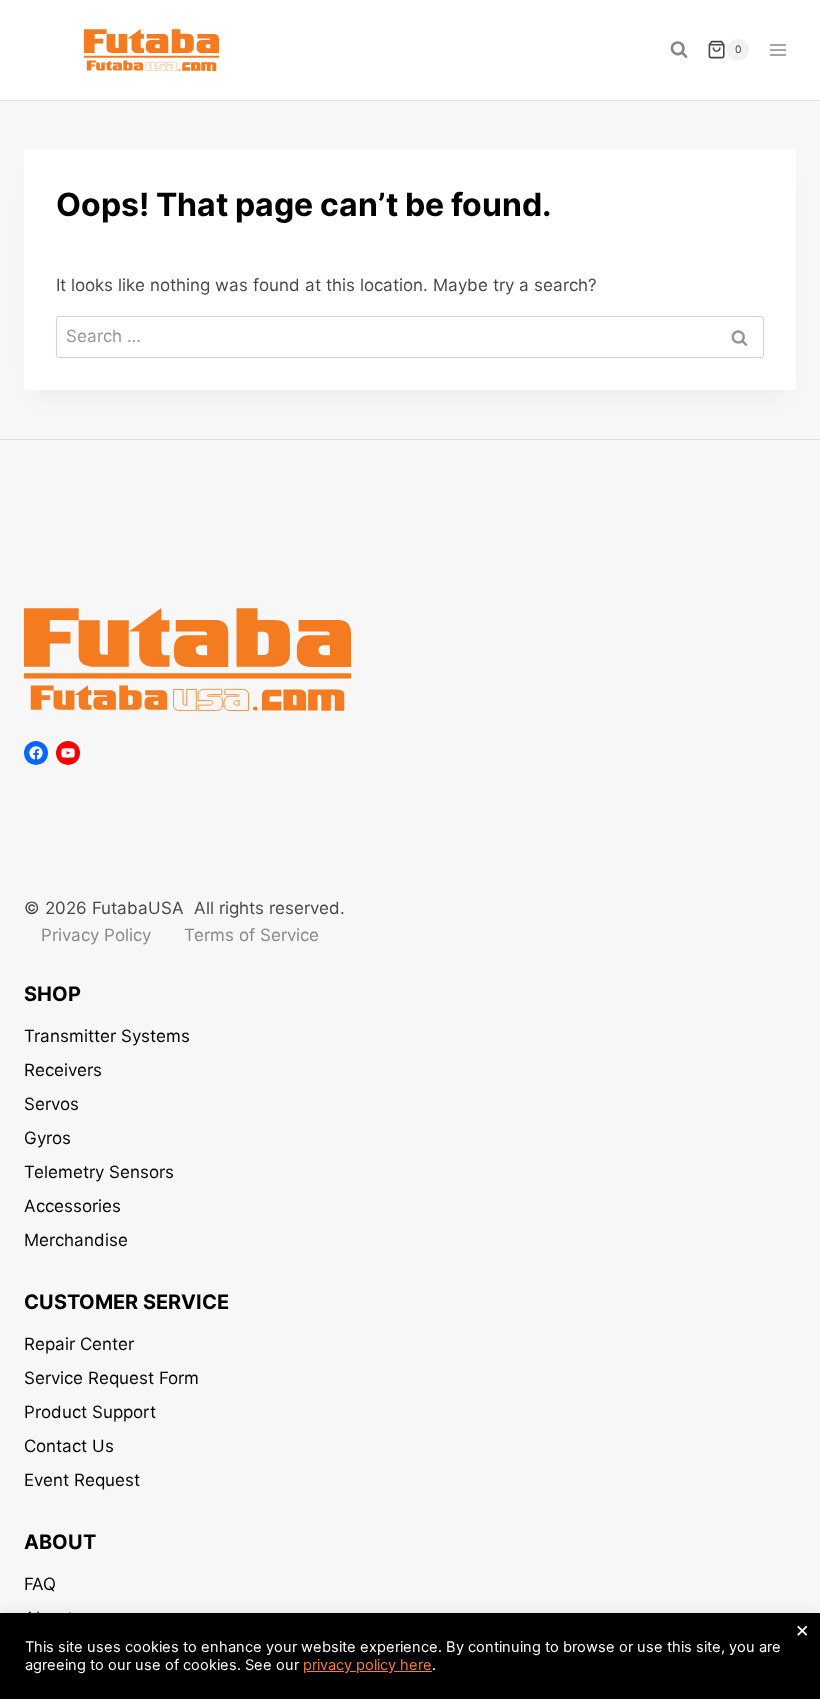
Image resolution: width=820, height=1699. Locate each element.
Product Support (90, 1412)
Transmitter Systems (107, 1036)
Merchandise (76, 1240)
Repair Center (79, 1344)
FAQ (40, 1584)
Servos (51, 1104)
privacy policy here (367, 1665)
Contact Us (69, 1446)
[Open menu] (777, 49)
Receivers (63, 1070)
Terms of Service (251, 935)
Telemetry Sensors (99, 1172)
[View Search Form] (679, 50)
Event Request (82, 1480)
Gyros (47, 1138)
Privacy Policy (96, 935)
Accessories (72, 1206)
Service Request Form (111, 1378)
